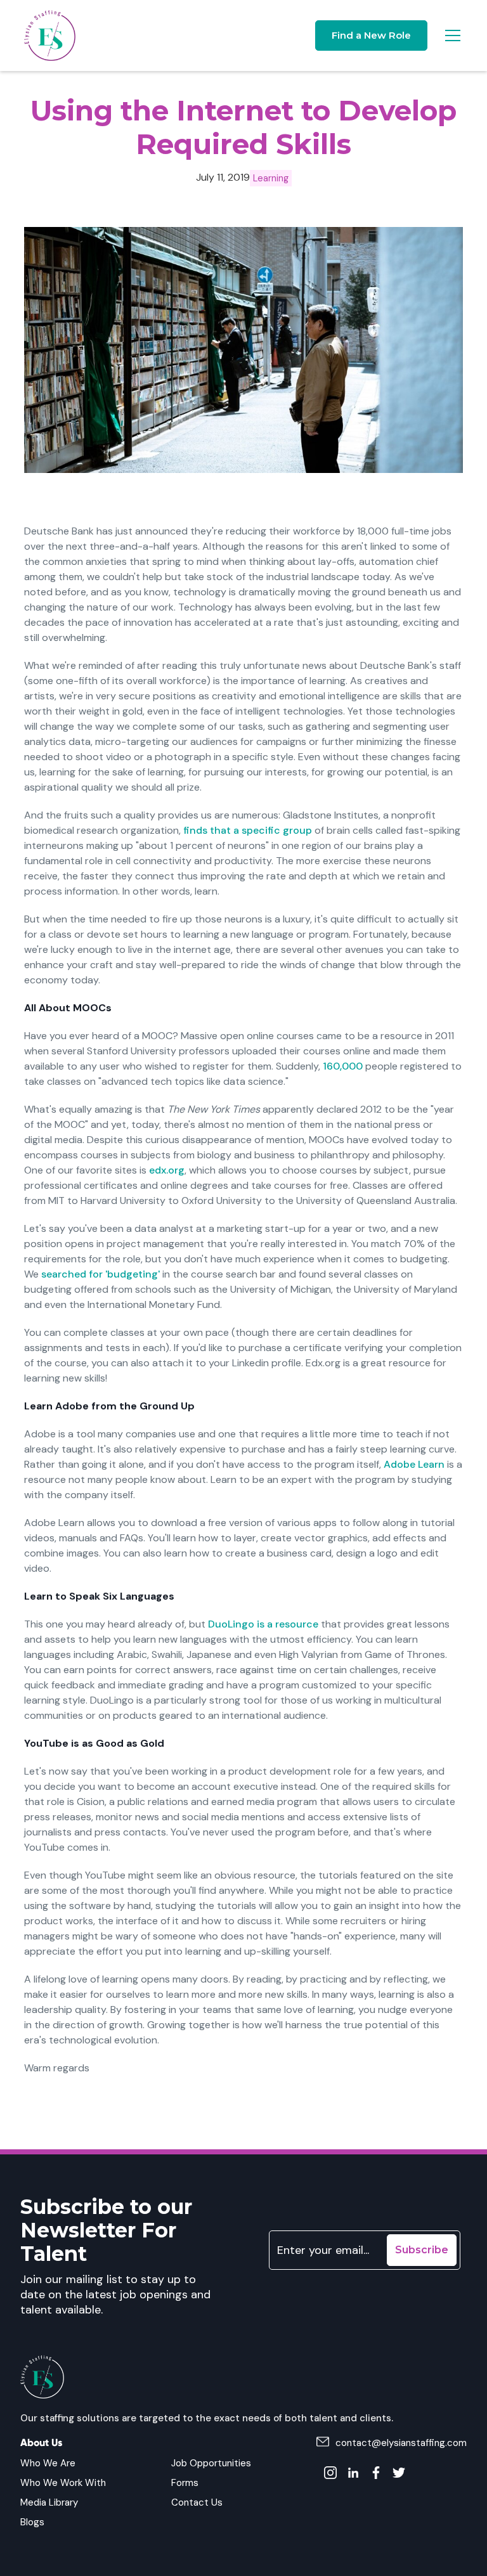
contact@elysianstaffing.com (401, 2443)
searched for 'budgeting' (101, 1274)
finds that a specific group (248, 830)
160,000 (343, 1066)
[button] (450, 36)
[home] (50, 36)
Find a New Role (371, 35)
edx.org (167, 1170)
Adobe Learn (414, 1464)
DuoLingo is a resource (263, 1624)
